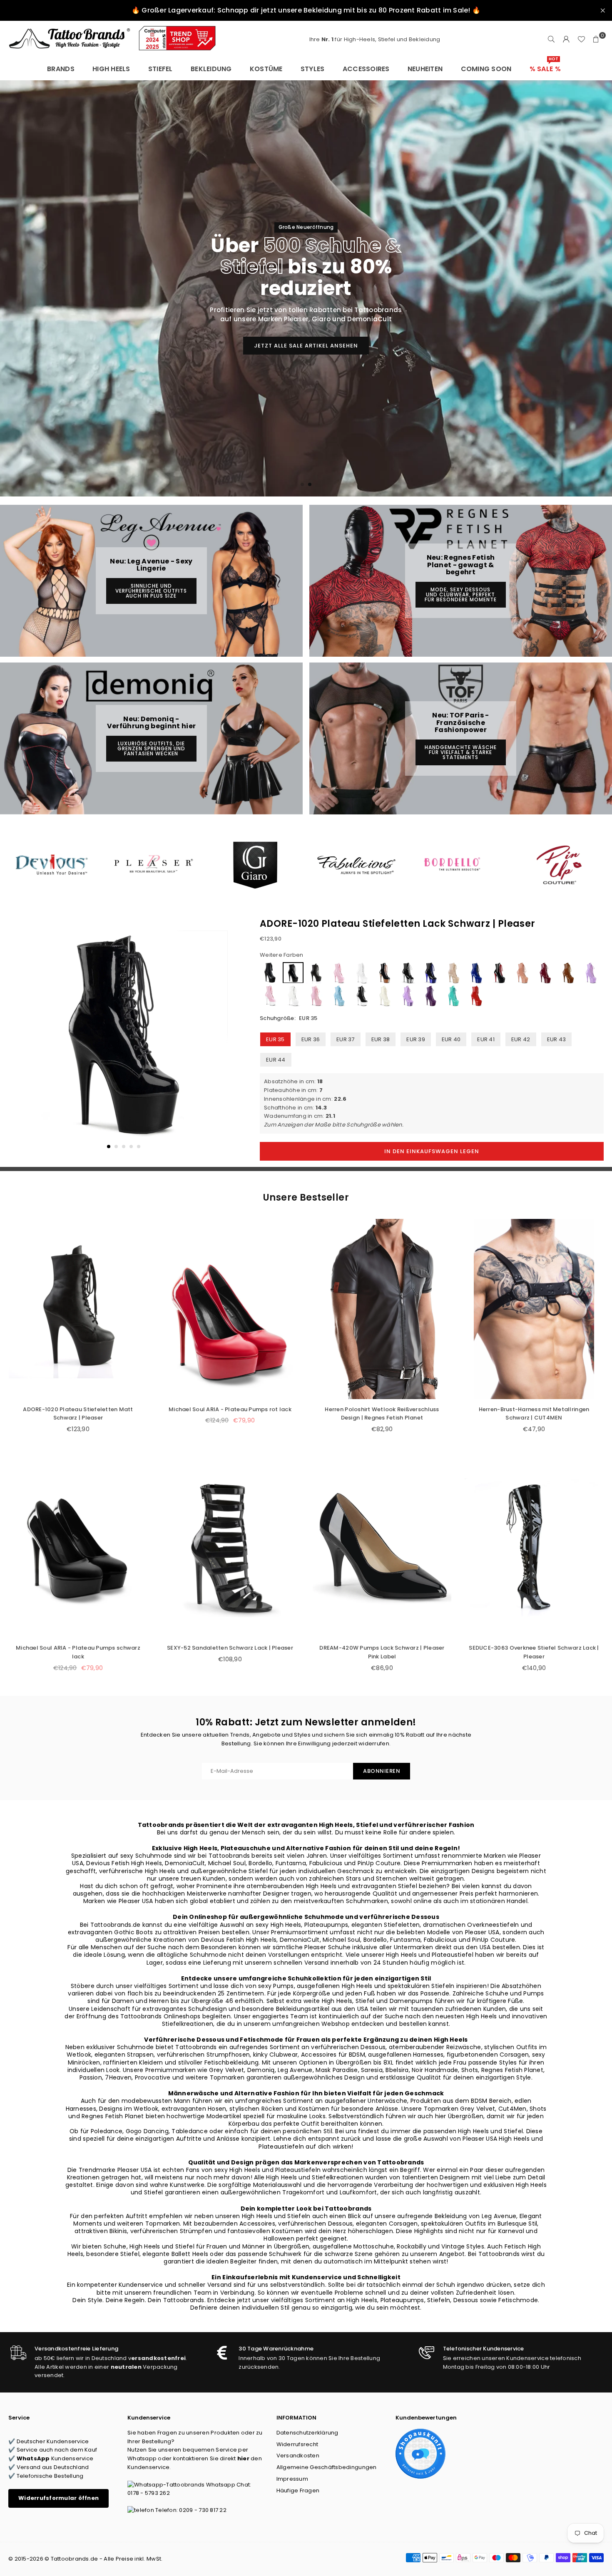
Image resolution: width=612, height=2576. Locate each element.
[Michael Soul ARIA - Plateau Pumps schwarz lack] (78, 1548)
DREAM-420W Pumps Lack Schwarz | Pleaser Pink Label (382, 1652)
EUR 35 (275, 1039)
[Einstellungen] (566, 40)
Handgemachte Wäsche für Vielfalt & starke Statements (461, 752)
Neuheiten (425, 69)
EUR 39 (416, 1039)
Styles (313, 69)
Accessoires (366, 69)
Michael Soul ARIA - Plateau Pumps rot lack (230, 1409)
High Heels (111, 69)
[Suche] (551, 40)
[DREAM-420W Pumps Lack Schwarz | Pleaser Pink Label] (382, 1548)
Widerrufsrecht (297, 2444)
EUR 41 (486, 1039)
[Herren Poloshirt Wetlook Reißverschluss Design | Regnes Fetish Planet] (382, 1309)
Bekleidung (211, 69)
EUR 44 (276, 1060)
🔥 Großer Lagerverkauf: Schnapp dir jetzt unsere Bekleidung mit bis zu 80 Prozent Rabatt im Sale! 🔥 (306, 10)
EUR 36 (311, 1039)
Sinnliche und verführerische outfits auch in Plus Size (151, 591)
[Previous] (20, 1040)
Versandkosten (298, 2456)
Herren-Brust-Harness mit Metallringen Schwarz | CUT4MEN (534, 1414)
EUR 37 (346, 1039)
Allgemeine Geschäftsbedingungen (327, 2467)
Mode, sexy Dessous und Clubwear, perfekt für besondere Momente (461, 594)
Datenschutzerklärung (307, 2433)
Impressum (292, 2479)
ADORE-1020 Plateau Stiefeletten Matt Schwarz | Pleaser (78, 1414)
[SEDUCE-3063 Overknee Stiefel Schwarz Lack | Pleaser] (534, 1548)
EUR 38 (381, 1039)
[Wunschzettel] (581, 40)
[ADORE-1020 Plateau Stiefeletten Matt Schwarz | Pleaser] (78, 1309)
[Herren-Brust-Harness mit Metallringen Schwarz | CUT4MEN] (534, 1309)
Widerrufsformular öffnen (58, 2498)
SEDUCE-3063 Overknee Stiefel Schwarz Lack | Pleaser (534, 1652)
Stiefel (160, 69)
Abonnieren (382, 1771)
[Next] (228, 1040)
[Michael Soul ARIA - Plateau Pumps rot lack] (230, 1309)
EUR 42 (521, 1039)
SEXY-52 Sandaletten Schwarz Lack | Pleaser (230, 1648)
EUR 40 (451, 1039)
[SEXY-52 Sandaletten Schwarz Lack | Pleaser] (230, 1548)
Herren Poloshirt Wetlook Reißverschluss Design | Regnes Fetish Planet (382, 1414)
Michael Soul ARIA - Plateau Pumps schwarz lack (78, 1652)
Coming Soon (486, 69)
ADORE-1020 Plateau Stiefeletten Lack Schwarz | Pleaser (398, 924)
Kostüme (266, 69)
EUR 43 (557, 1039)
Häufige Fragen (298, 2490)
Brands (61, 69)
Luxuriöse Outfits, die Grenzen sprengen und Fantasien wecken (151, 748)
